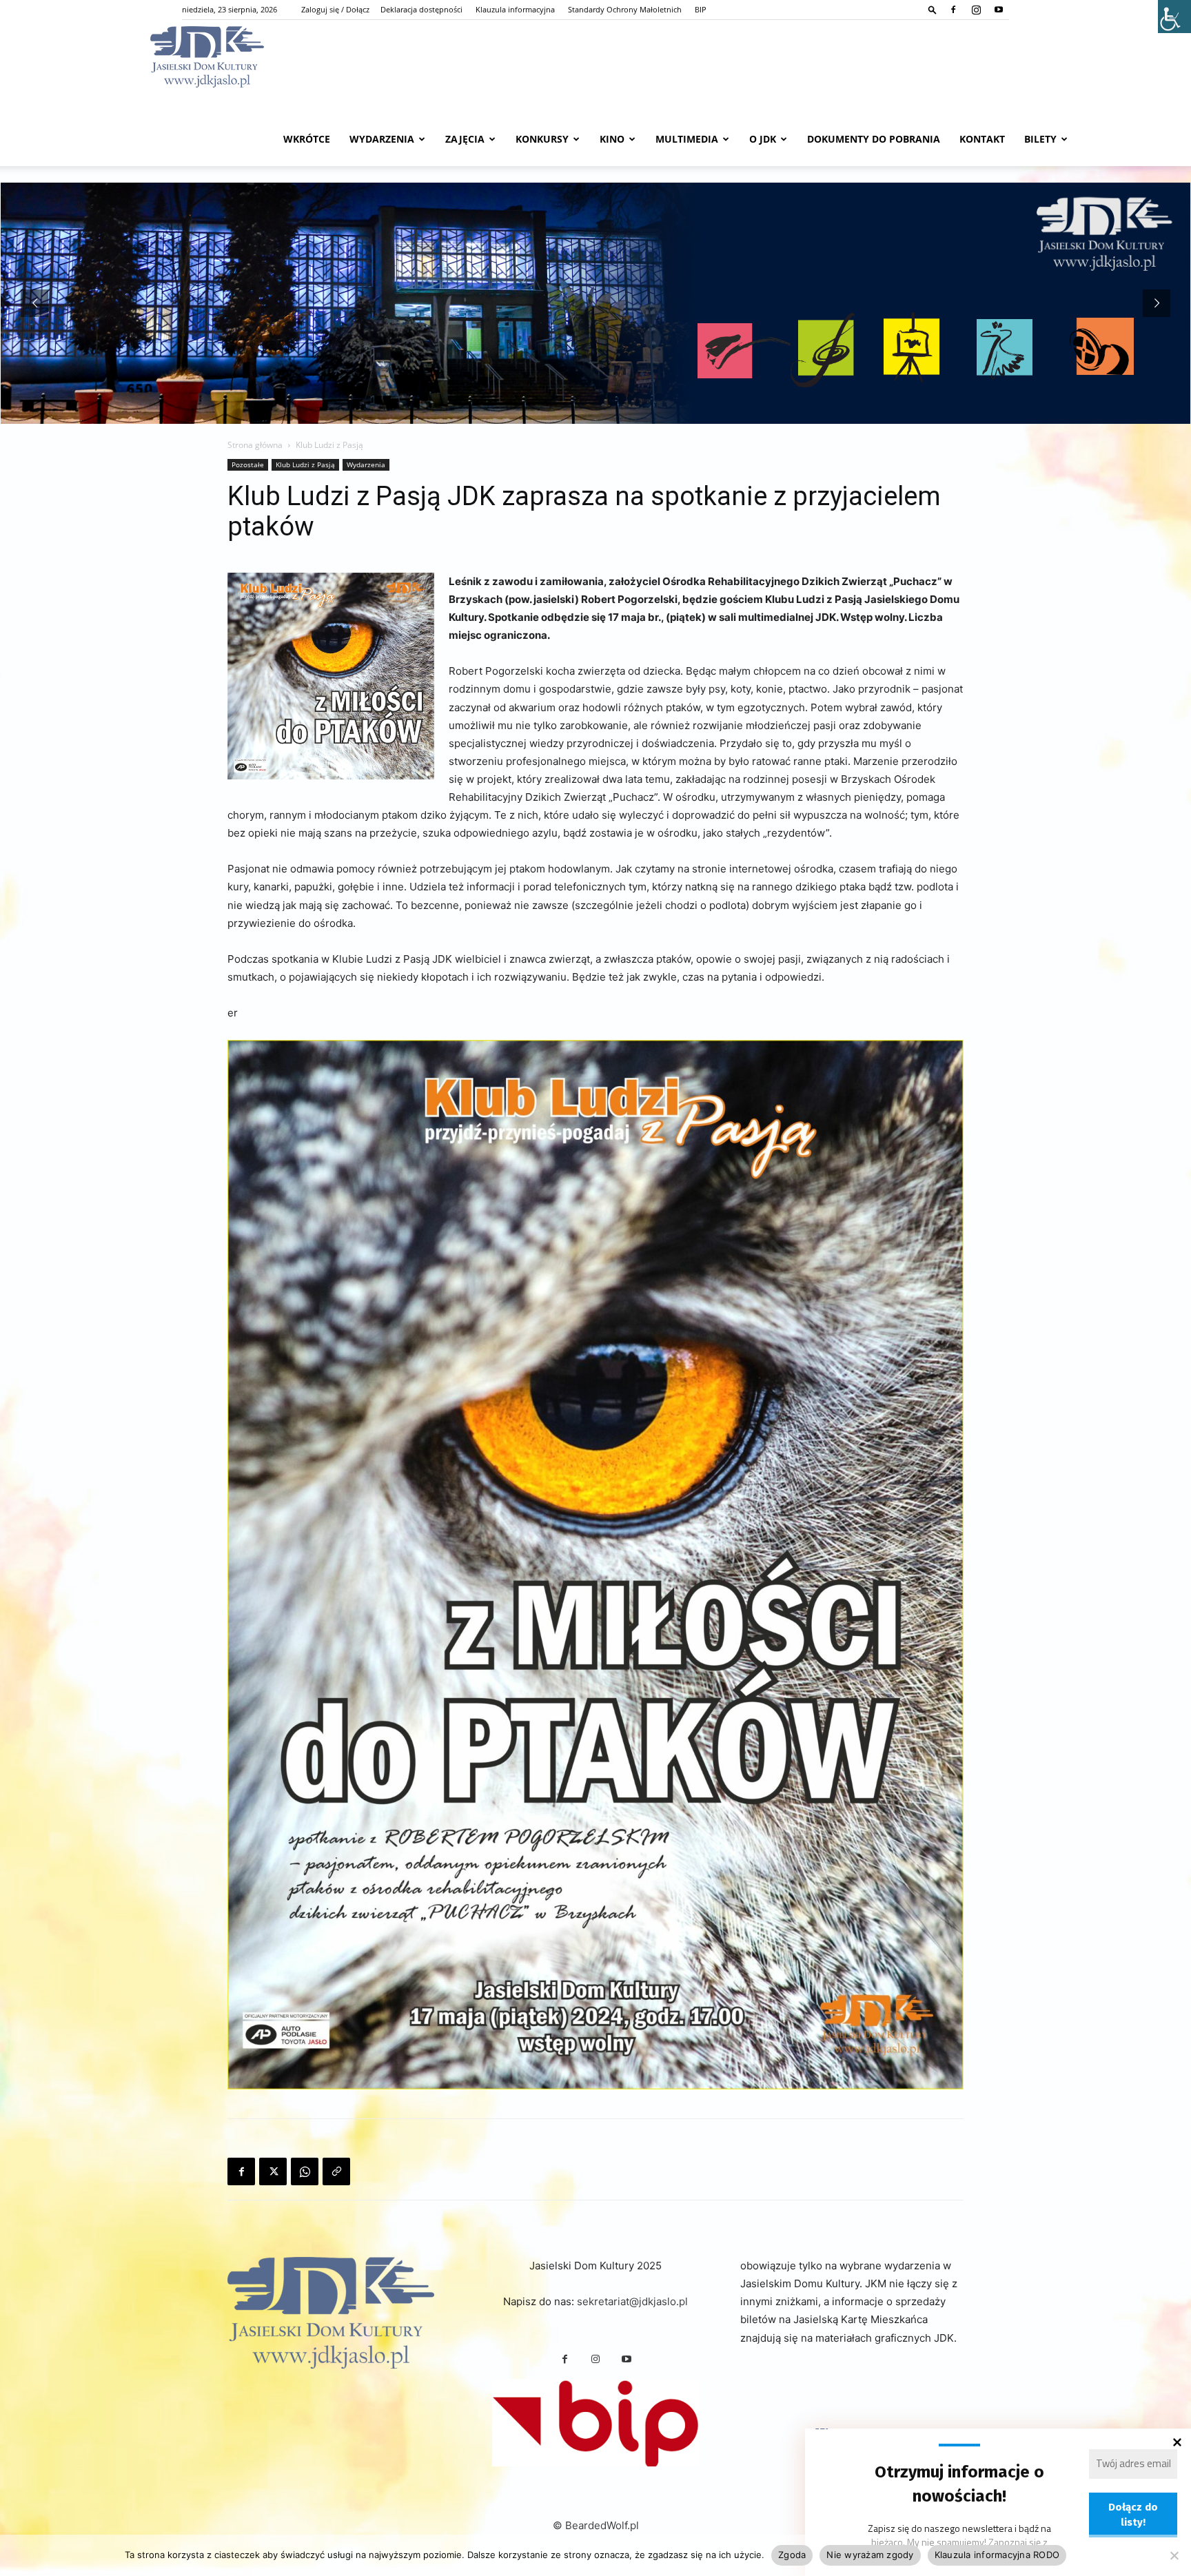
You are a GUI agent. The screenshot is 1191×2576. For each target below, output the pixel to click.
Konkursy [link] (542, 139)
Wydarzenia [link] (382, 139)
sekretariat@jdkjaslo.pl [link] (632, 2301)
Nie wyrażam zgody (870, 2555)
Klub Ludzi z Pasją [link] (305, 464)
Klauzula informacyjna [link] (515, 9)
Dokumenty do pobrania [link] (874, 139)
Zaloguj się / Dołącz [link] (335, 9)
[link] (933, 9)
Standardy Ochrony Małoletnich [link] (625, 9)
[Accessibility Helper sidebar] (1174, 17)
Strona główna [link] (255, 445)
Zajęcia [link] (465, 139)
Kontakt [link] (982, 139)
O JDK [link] (763, 139)
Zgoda (792, 2555)
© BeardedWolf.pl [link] (596, 2525)
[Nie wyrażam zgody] (1174, 2555)
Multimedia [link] (687, 139)
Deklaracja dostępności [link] (421, 9)
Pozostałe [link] (248, 464)
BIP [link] (701, 9)
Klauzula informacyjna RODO (997, 2555)
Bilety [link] (1040, 139)
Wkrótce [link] (307, 139)
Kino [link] (612, 139)
